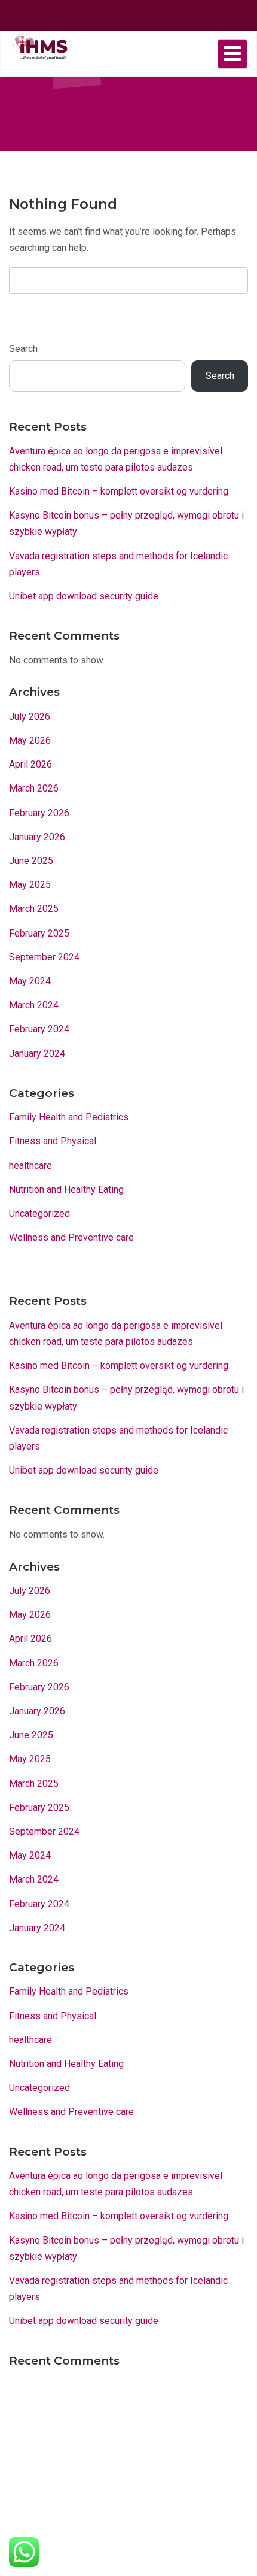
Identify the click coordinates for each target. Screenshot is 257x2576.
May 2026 (30, 740)
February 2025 (39, 933)
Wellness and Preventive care (71, 1237)
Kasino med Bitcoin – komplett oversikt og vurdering (119, 491)
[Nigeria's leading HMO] (39, 46)
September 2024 (44, 957)
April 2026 (30, 764)
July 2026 (30, 716)
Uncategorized (39, 1213)
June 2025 (31, 861)
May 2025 (30, 885)
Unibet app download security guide (84, 596)
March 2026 (34, 788)
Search (23, 349)
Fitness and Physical (53, 1141)
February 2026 (39, 813)
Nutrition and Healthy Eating (66, 1189)
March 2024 (34, 1005)
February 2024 (39, 1029)
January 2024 (37, 1054)
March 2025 (34, 909)
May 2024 (30, 981)
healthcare (30, 1166)
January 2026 (37, 837)
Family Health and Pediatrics (69, 1117)
